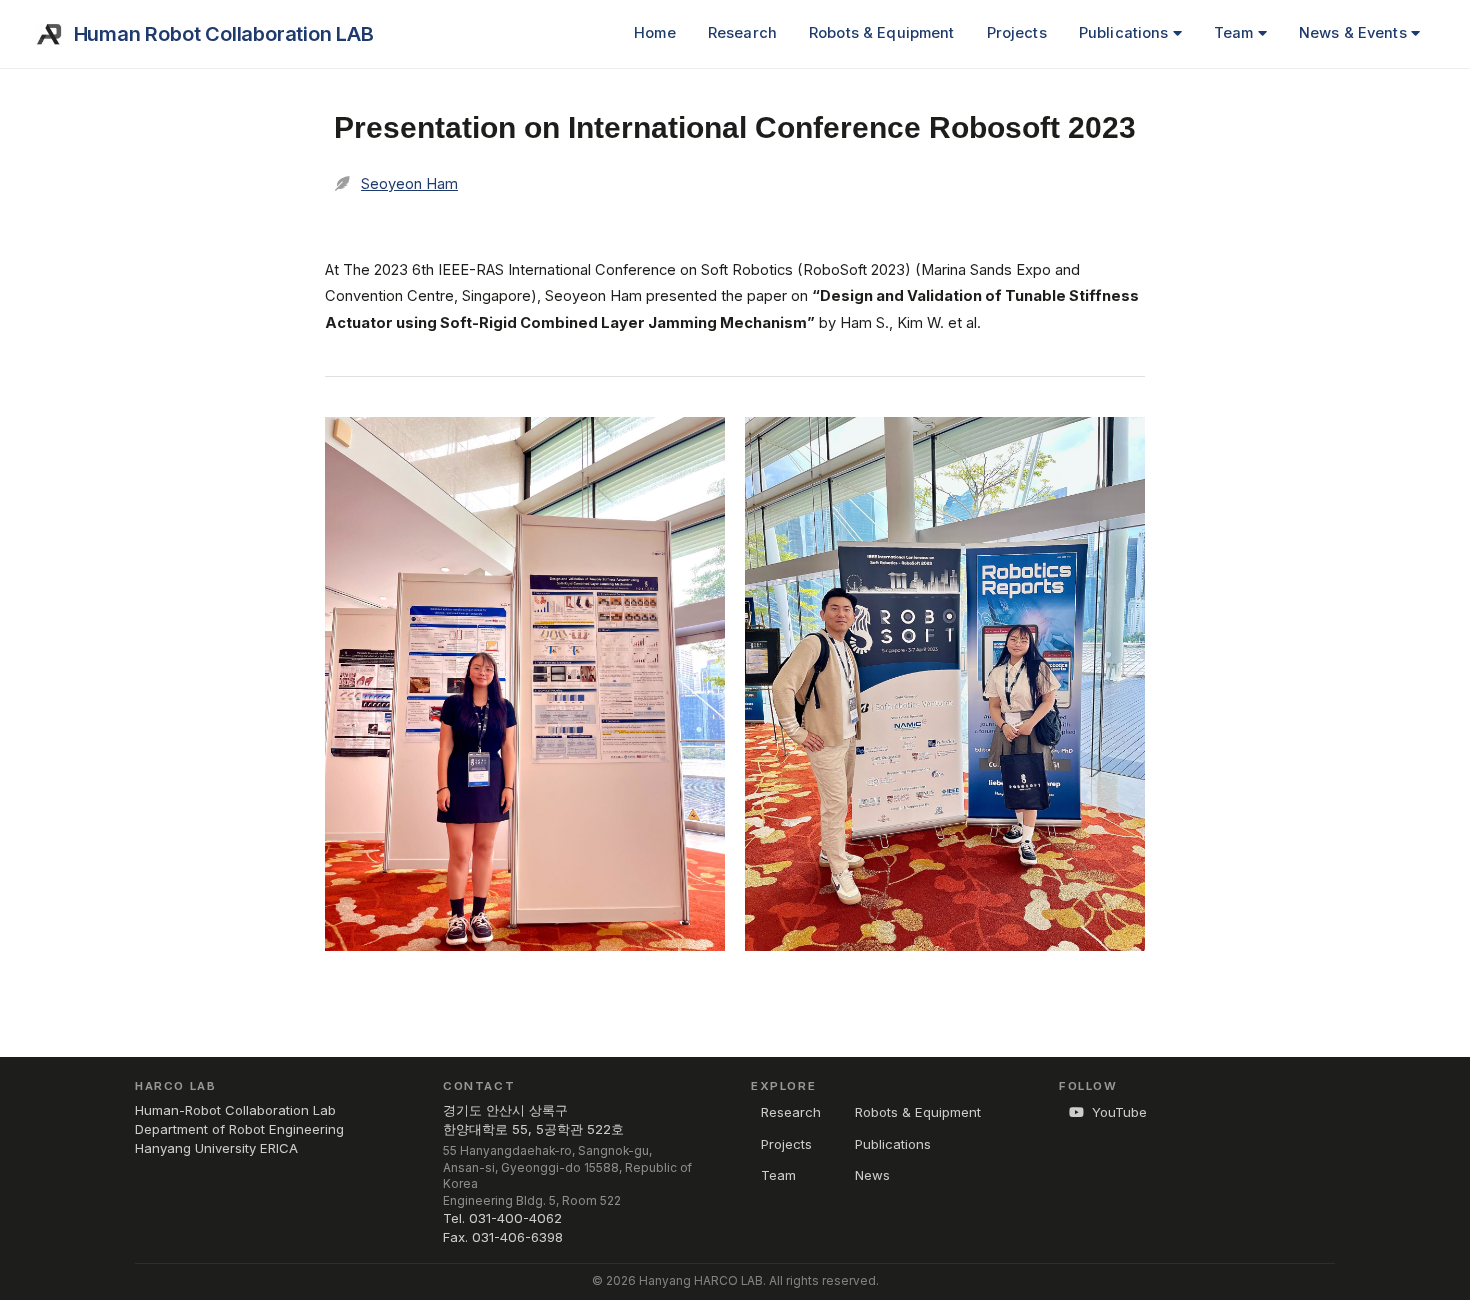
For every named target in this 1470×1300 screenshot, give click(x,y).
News (872, 1175)
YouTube (1119, 1112)
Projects (1017, 33)
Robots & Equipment (882, 33)
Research (742, 33)
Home (655, 33)
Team (1236, 33)
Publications (1126, 33)
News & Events (1355, 33)
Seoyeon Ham (409, 184)
